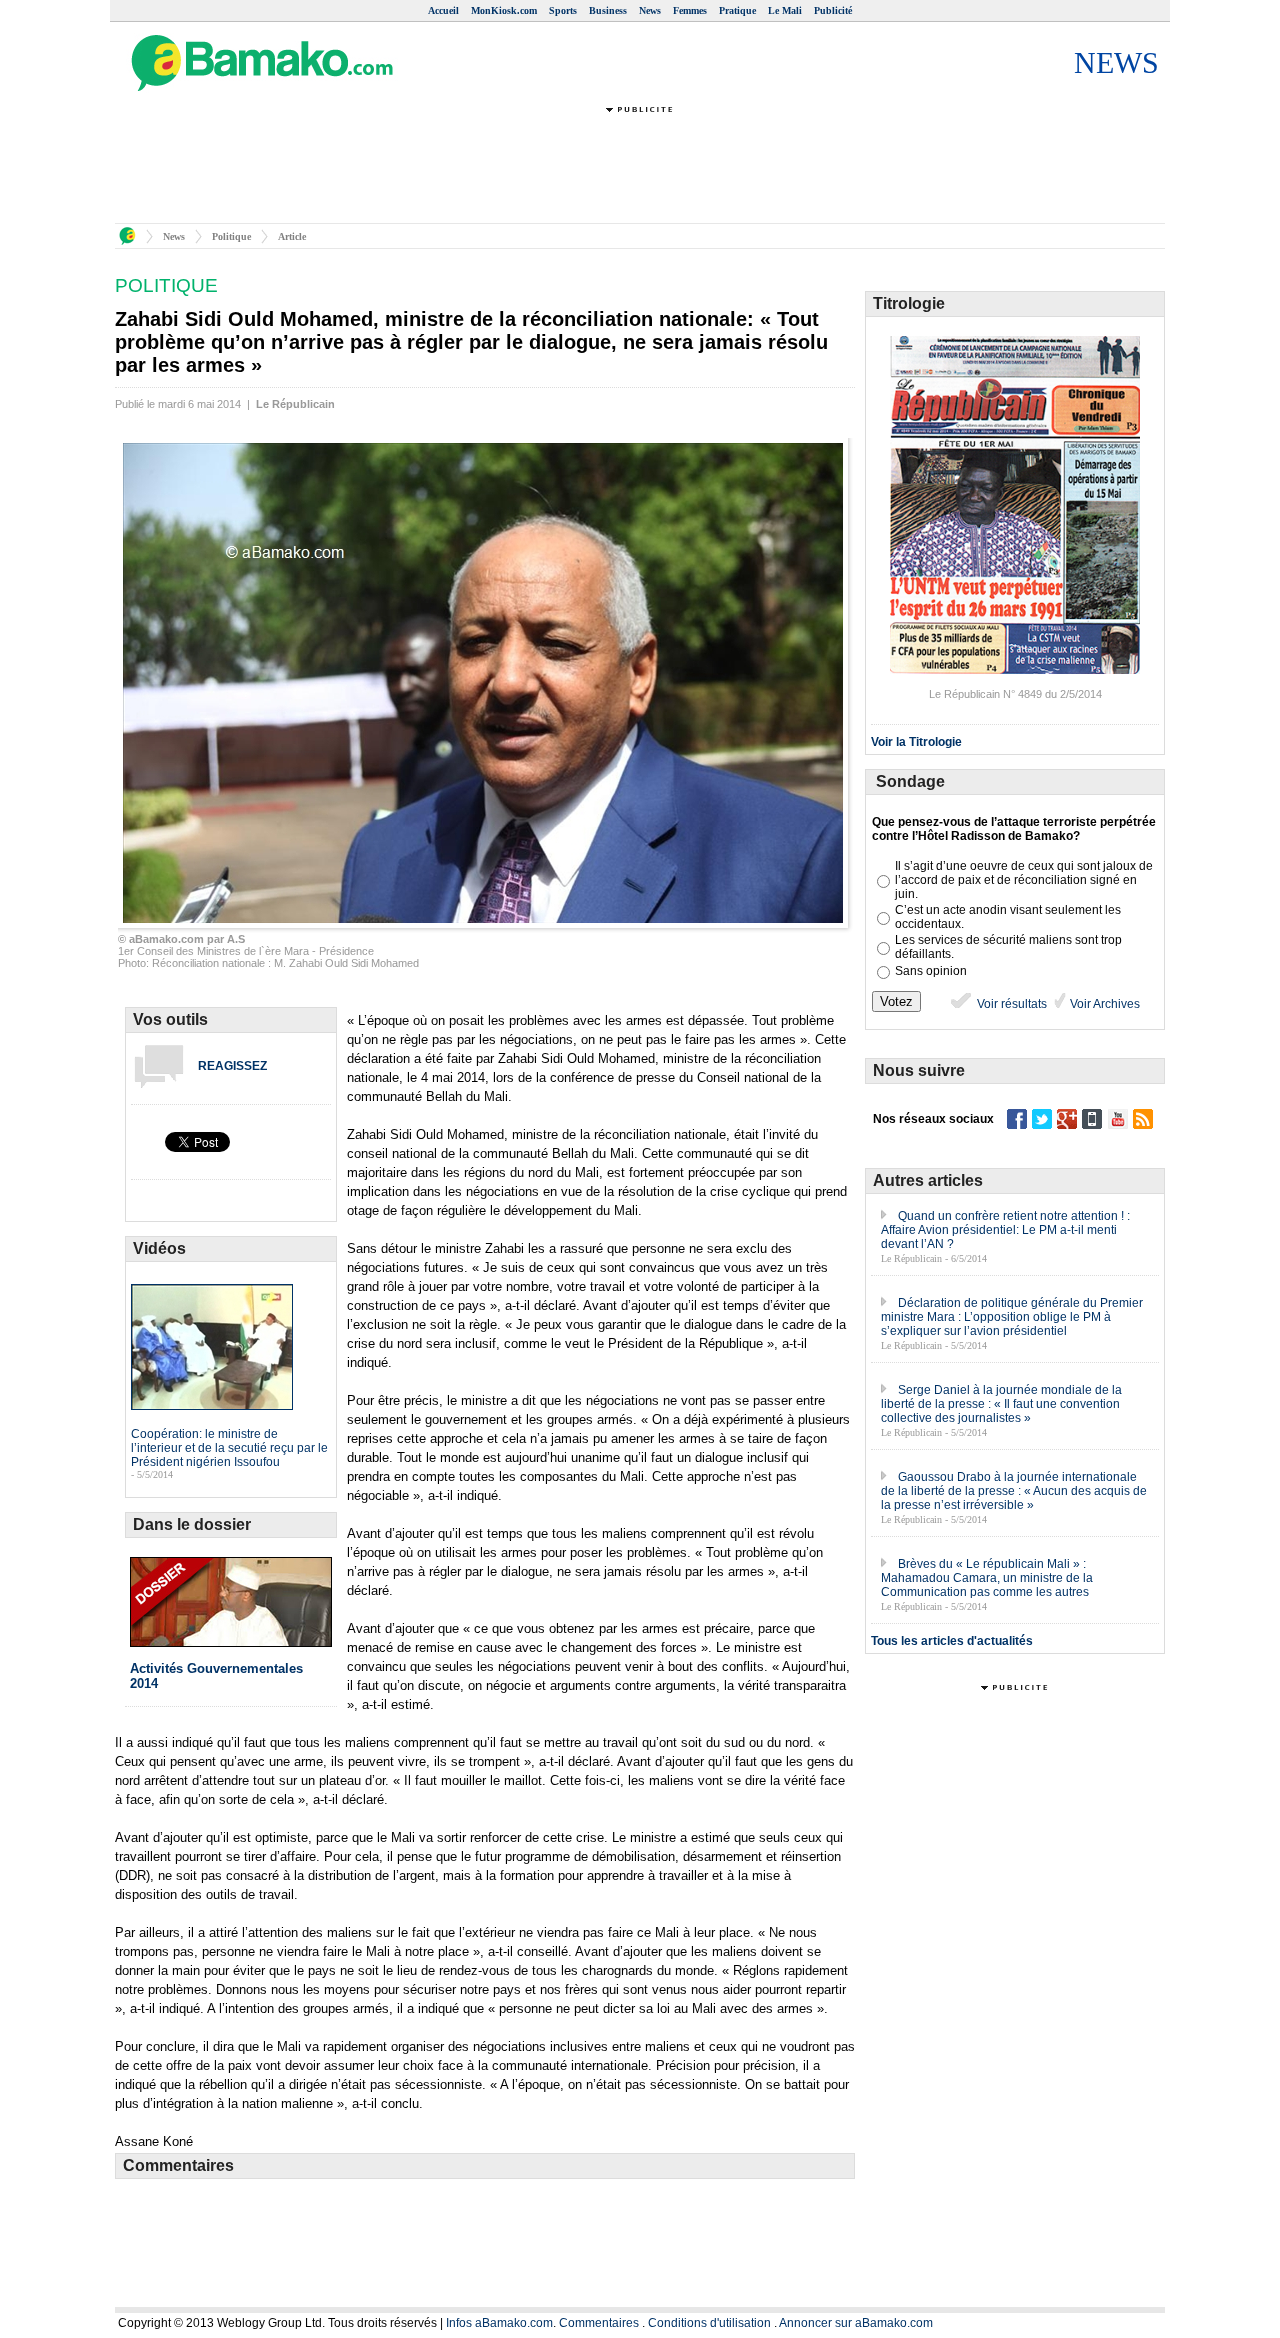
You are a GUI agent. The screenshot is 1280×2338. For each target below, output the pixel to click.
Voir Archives (1103, 1004)
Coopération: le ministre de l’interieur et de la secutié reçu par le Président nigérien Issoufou (229, 1448)
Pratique (737, 10)
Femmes (690, 10)
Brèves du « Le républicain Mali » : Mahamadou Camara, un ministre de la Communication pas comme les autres (987, 1578)
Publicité (833, 10)
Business (608, 10)
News (650, 10)
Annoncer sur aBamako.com (856, 2323)
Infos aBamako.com (499, 2323)
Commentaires (599, 2323)
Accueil (443, 10)
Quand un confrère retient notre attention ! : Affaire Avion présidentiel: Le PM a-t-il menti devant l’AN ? (1005, 1230)
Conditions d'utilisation (709, 2323)
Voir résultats (1010, 1004)
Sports (563, 10)
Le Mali (785, 10)
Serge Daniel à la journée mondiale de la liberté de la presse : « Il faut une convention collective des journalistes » (1001, 1404)
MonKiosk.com (504, 10)
